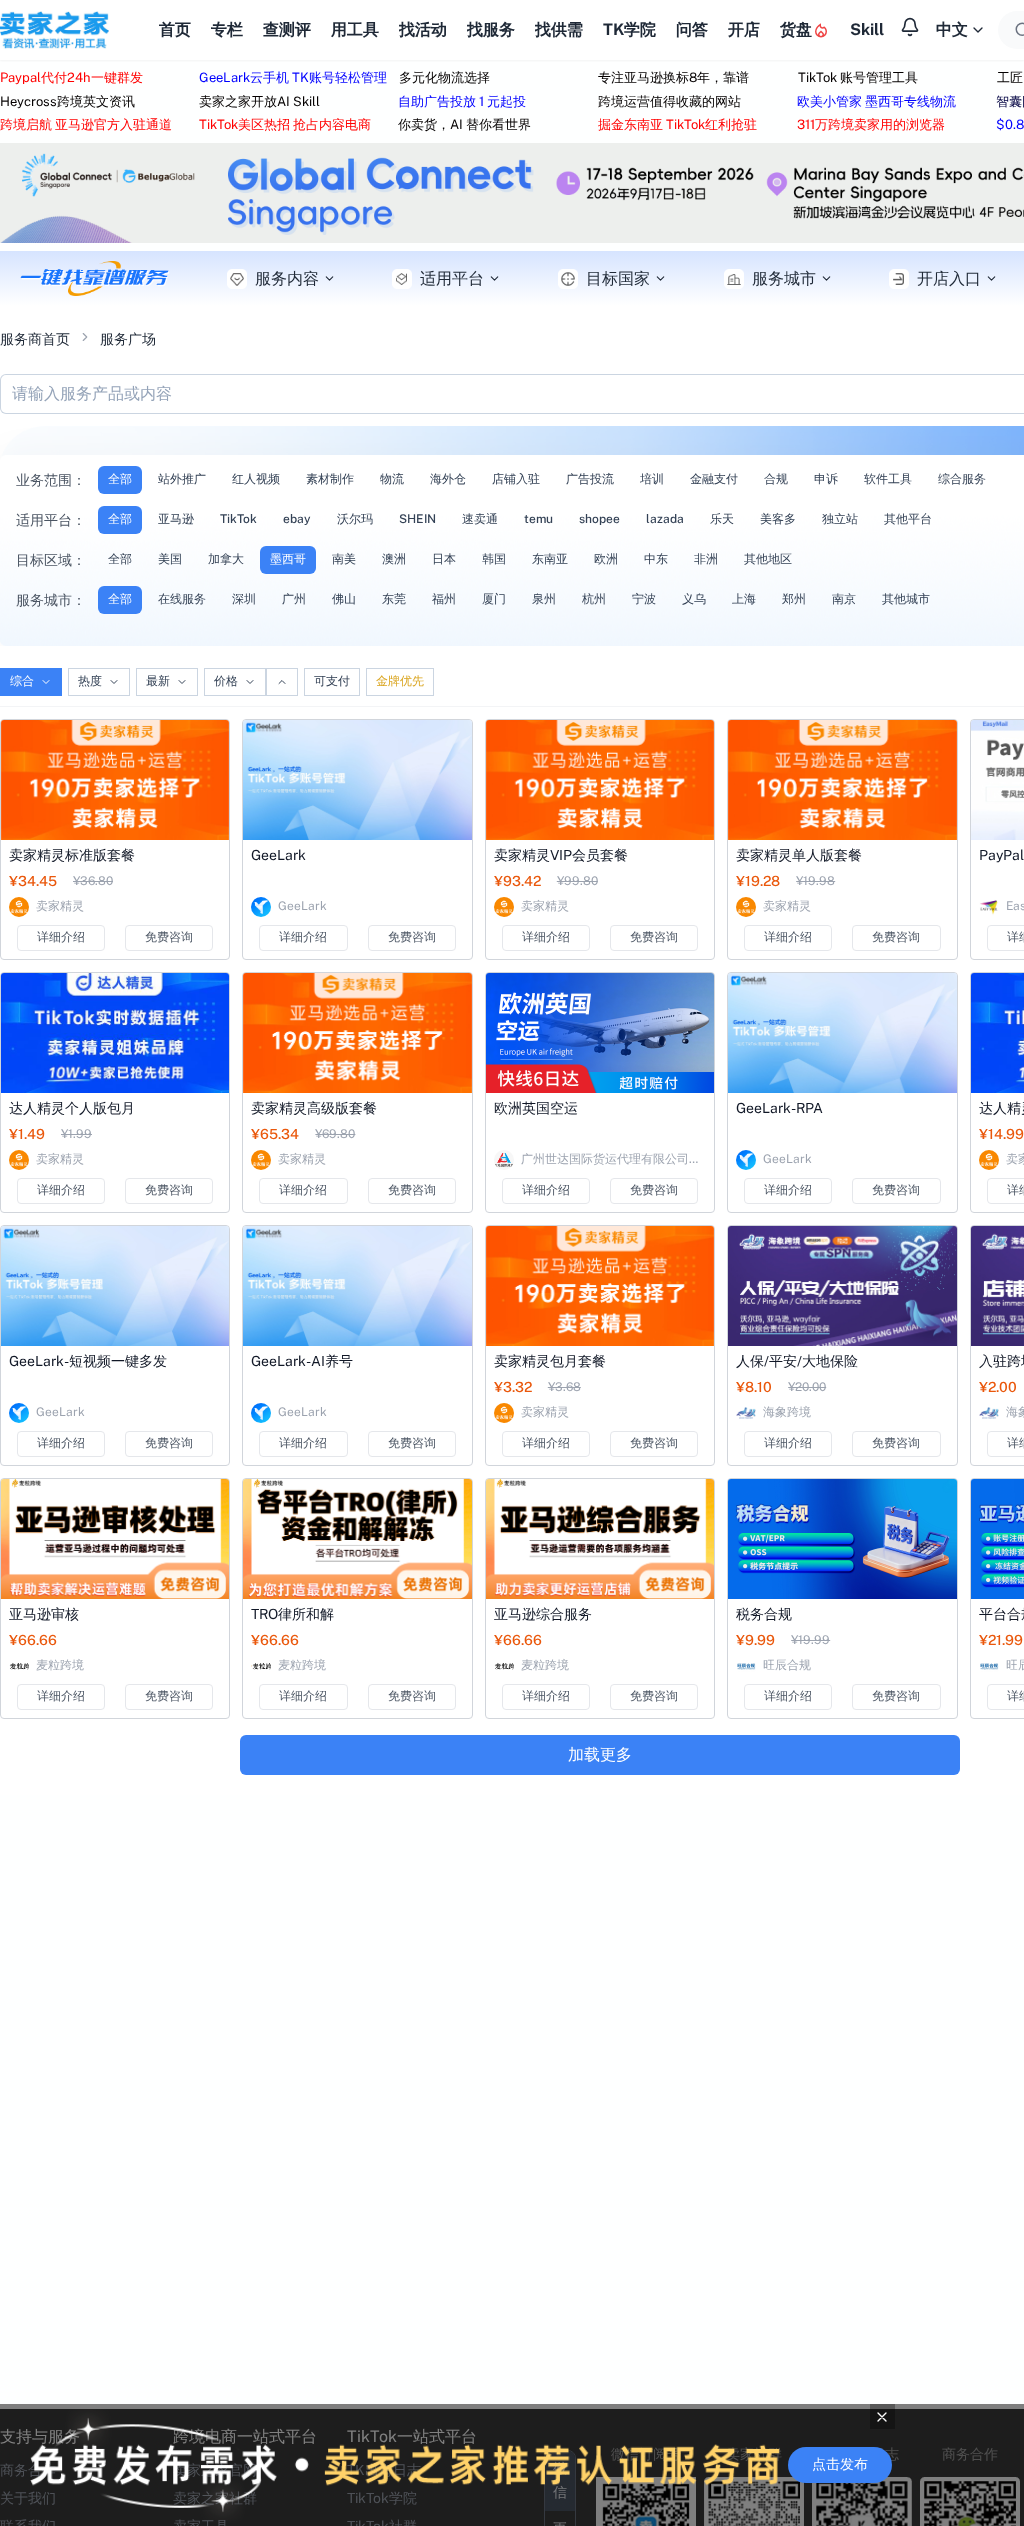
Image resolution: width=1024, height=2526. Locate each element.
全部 (120, 479)
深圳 (244, 599)
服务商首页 (35, 339)
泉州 (544, 599)
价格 (226, 681)
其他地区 (768, 559)
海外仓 (448, 479)
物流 (392, 479)
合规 (776, 479)
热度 (90, 681)
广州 (294, 599)
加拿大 (226, 559)
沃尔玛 (355, 519)
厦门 (494, 599)
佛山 (344, 599)
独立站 (840, 519)
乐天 (722, 519)
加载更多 (600, 1754)
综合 (22, 681)
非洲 (706, 559)
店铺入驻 (516, 479)
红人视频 (256, 479)
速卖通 (480, 519)
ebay (297, 519)
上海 (744, 599)
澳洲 (394, 559)
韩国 (494, 559)
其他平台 (908, 519)
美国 (170, 559)
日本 (444, 559)
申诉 (826, 479)
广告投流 (590, 479)
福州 (444, 599)
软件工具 (888, 479)
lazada (665, 519)
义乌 (694, 599)
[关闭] (882, 2416)
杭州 (594, 599)
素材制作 (330, 479)
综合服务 (962, 479)
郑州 (794, 599)
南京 (844, 599)
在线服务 (182, 599)
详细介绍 (61, 937)
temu (538, 519)
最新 (158, 681)
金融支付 (714, 479)
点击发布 (840, 2464)
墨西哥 (288, 559)
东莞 (394, 599)
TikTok (238, 519)
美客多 (778, 519)
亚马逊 (176, 519)
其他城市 (906, 599)
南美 (344, 559)
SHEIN (417, 519)
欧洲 (606, 559)
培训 (652, 479)
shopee (599, 519)
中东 (656, 559)
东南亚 (550, 559)
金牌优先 (400, 681)
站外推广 (182, 479)
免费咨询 (169, 937)
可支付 (332, 681)
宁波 (644, 599)
